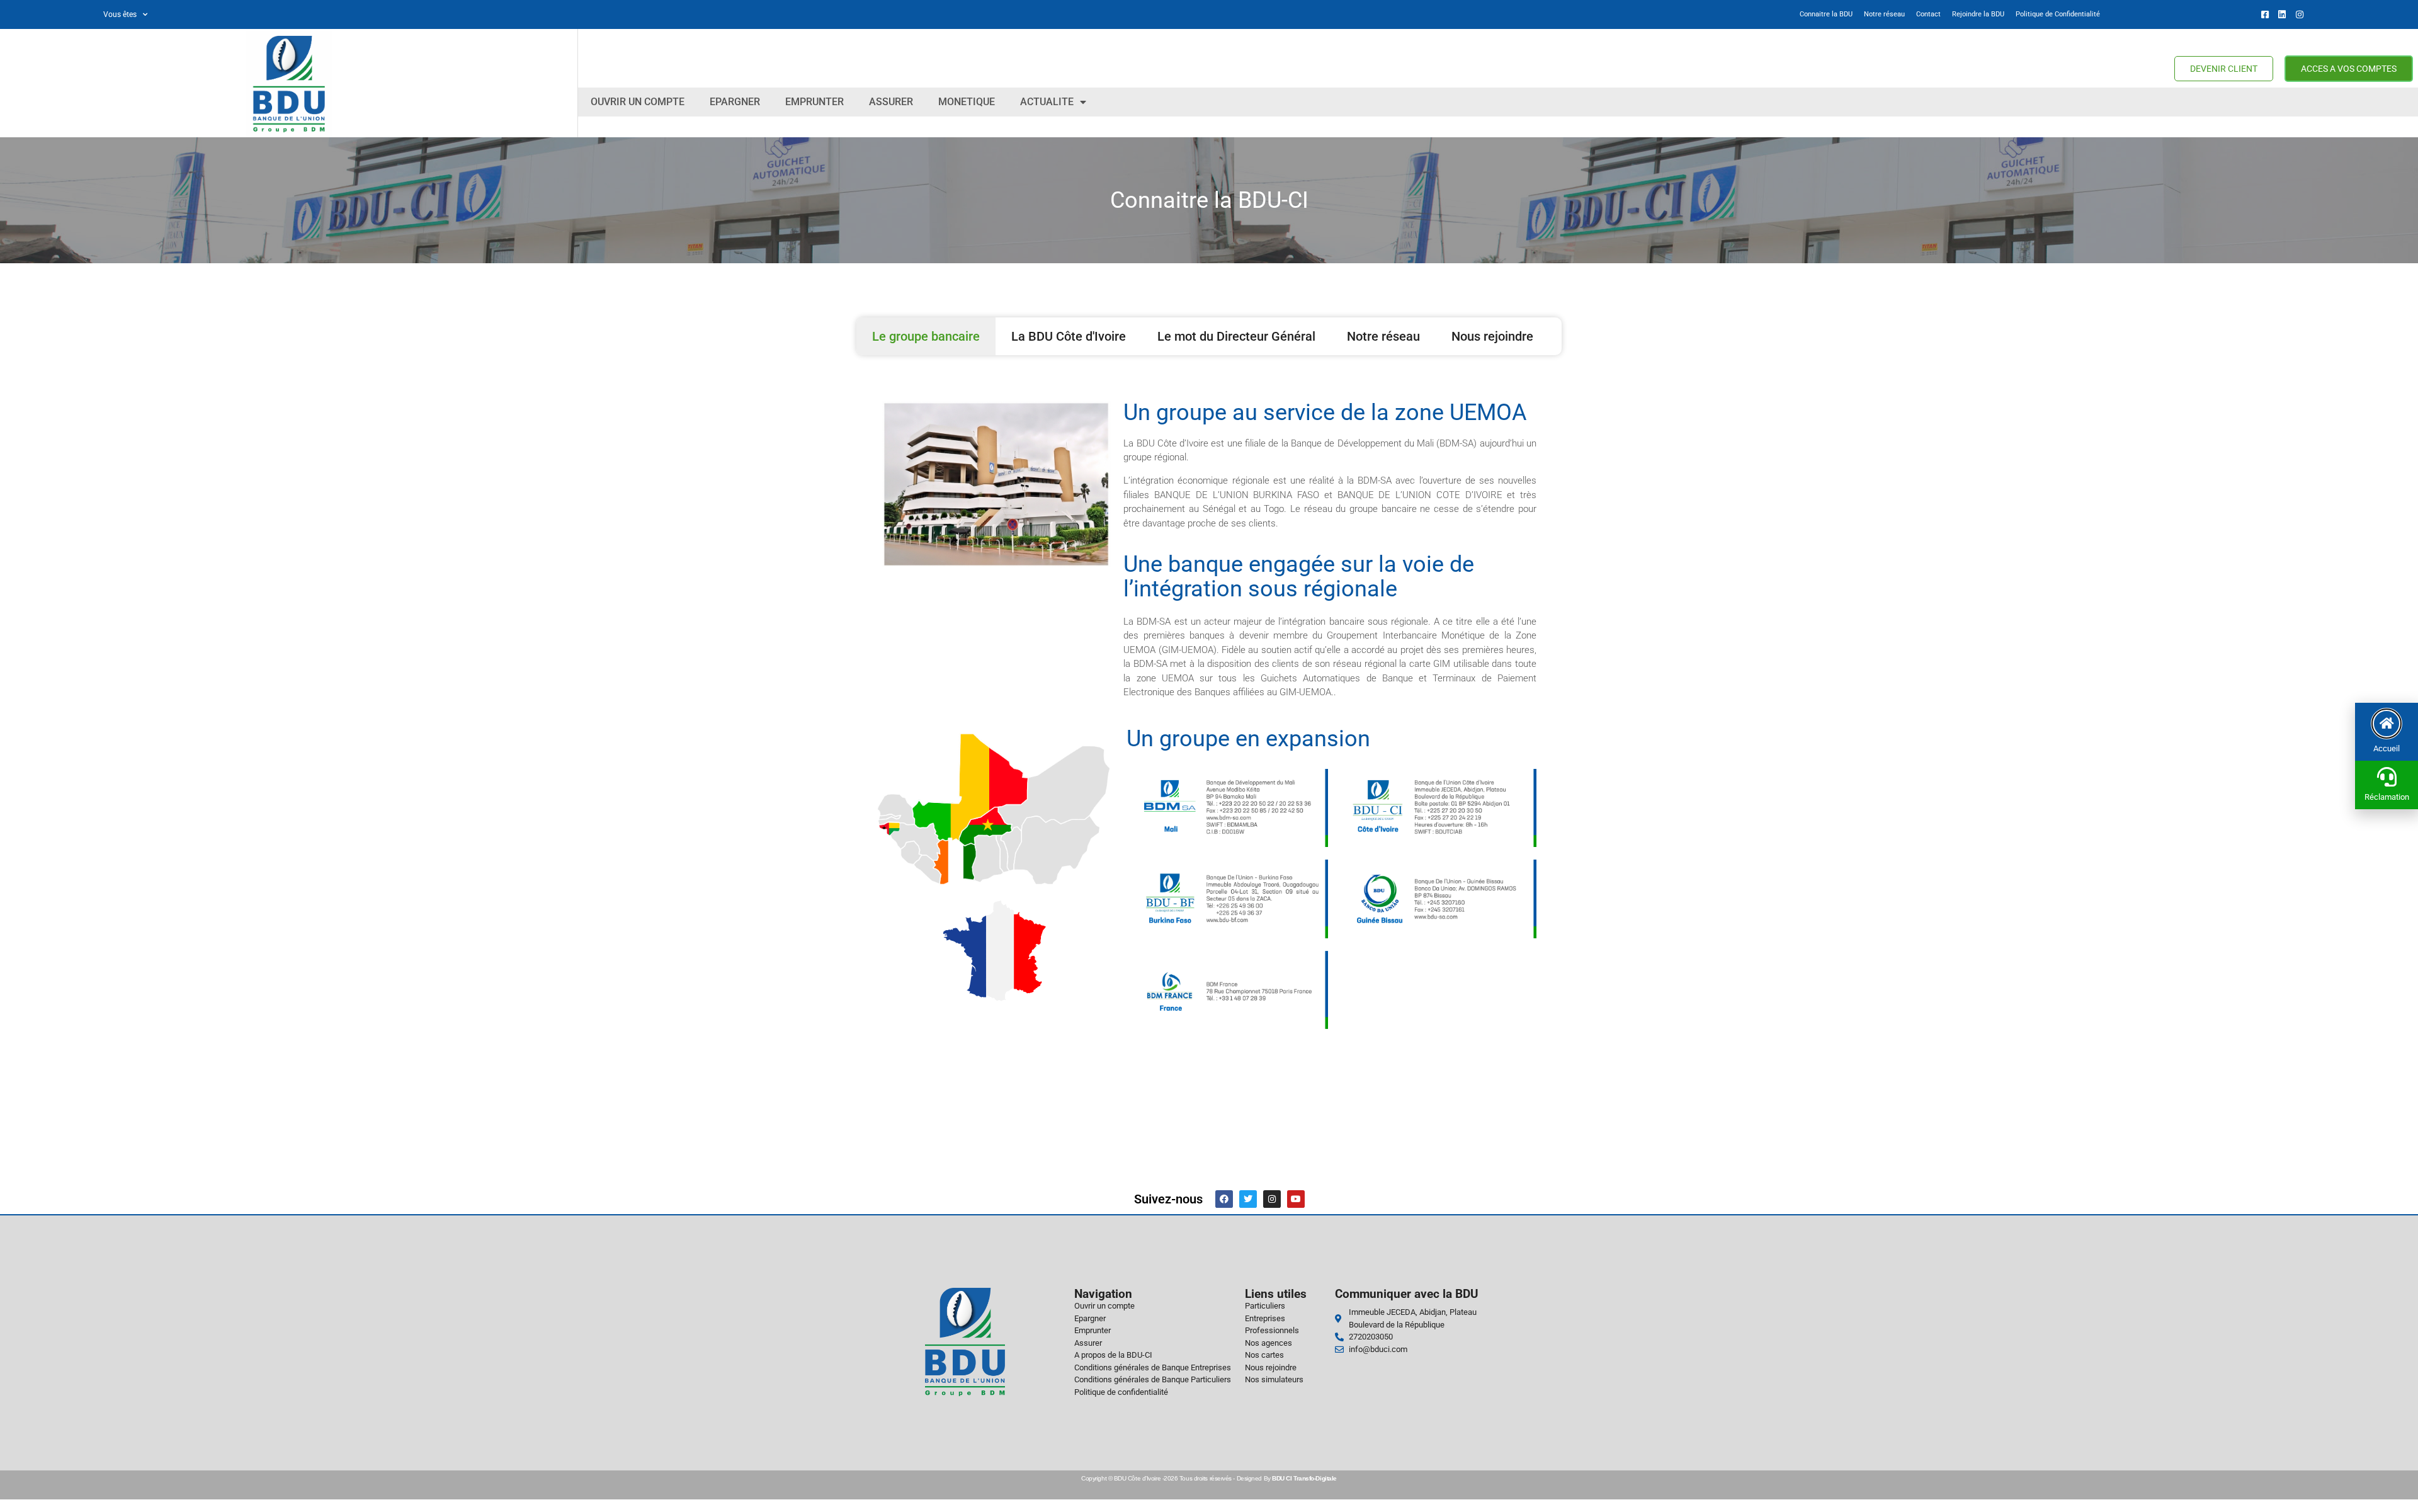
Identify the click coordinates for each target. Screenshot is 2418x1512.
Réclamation (2387, 797)
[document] (1209, 756)
